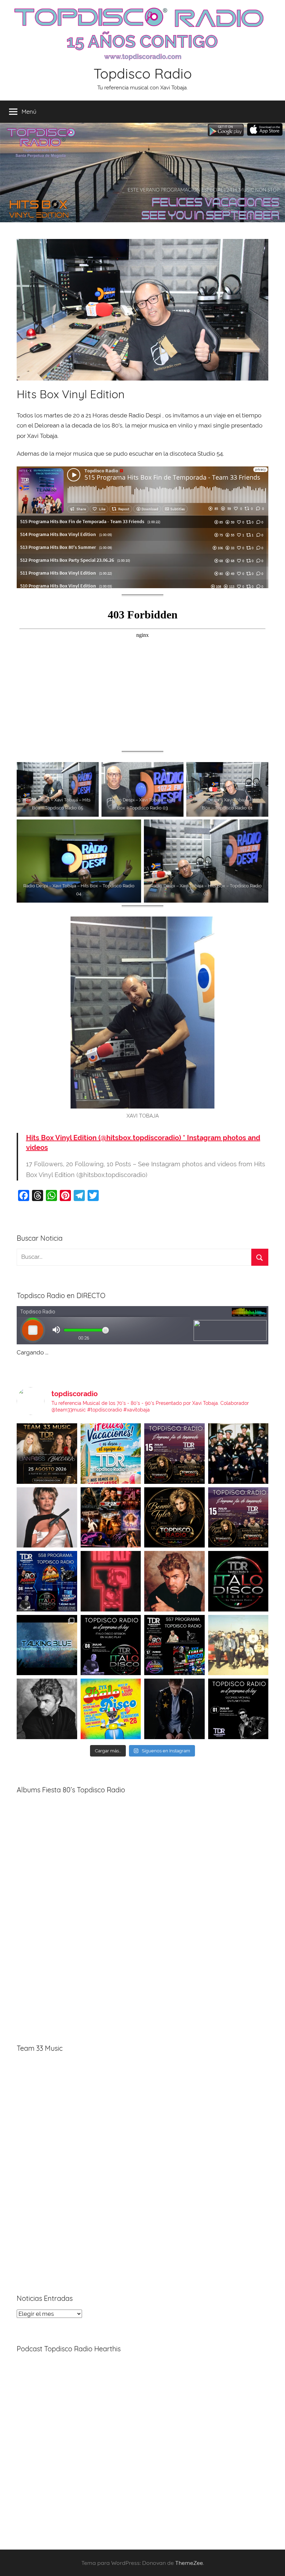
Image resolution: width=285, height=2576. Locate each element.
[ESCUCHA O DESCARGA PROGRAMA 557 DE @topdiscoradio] (174, 1645)
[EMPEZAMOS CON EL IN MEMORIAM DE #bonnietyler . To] (174, 1518)
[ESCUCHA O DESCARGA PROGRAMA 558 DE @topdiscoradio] (47, 1581)
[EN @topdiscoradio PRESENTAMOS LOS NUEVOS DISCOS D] (111, 1645)
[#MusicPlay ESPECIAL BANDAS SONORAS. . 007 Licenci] (111, 1518)
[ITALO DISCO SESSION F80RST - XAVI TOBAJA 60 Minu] (238, 1581)
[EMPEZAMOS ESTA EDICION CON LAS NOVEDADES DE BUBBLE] (174, 1709)
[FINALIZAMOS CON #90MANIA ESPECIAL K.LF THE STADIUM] (111, 1581)
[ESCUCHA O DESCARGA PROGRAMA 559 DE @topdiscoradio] (174, 1454)
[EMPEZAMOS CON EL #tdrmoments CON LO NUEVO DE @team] (47, 1645)
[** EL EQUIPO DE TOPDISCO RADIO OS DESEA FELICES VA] (111, 1454)
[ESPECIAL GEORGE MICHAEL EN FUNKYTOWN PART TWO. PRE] (174, 1581)
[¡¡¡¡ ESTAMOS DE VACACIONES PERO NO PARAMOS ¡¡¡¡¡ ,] (47, 1454)
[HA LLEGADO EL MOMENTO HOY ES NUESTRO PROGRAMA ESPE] (238, 1518)
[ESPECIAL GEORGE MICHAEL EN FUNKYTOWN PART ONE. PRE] (47, 1709)
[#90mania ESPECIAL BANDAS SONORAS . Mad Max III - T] (238, 1454)
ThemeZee (189, 2563)
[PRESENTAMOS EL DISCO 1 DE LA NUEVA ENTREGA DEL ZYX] (111, 1709)
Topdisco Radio (143, 73)
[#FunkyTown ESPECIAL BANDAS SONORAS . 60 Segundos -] (47, 1518)
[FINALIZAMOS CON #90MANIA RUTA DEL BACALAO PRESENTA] (238, 1645)
